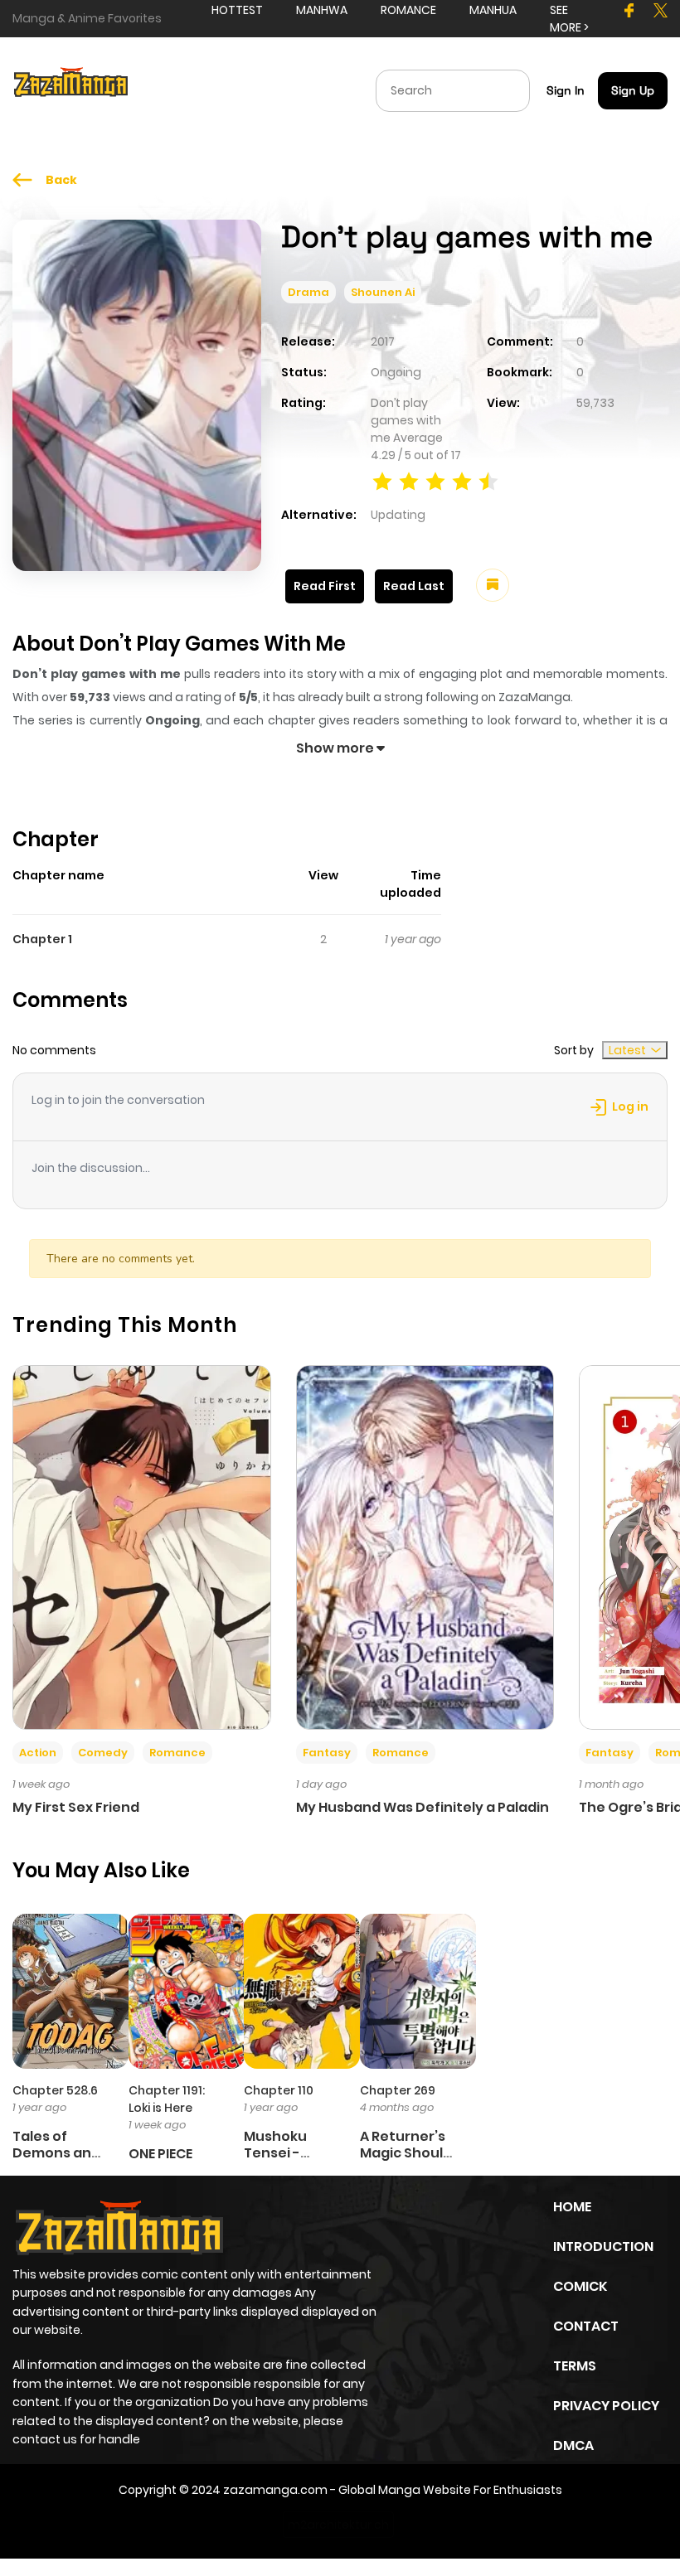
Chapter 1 (42, 939)
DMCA (573, 2445)
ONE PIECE (160, 2154)
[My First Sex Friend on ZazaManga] (142, 1547)
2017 (383, 341)
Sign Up (633, 90)
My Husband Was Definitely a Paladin (423, 1807)
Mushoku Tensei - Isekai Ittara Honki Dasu (285, 2160)
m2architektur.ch (338, 2525)
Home (572, 2207)
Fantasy (327, 1753)
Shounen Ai (383, 292)
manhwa (322, 10)
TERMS (575, 2366)
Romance (177, 1753)
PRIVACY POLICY (606, 2406)
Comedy (103, 1753)
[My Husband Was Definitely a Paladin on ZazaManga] (425, 1547)
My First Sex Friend (76, 1807)
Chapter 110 (279, 2090)
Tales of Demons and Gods (56, 2152)
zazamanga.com (275, 2490)
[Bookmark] (493, 585)
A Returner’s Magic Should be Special (406, 2152)
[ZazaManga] (71, 90)
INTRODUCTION (603, 2247)
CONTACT (586, 2326)
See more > (569, 19)
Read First (325, 586)
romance (408, 10)
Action (38, 1753)
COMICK (580, 2286)
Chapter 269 (398, 2090)
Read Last (414, 586)
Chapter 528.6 (55, 2090)
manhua (493, 10)
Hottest (237, 10)
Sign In (566, 90)
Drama (308, 292)
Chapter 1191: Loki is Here (167, 2099)
